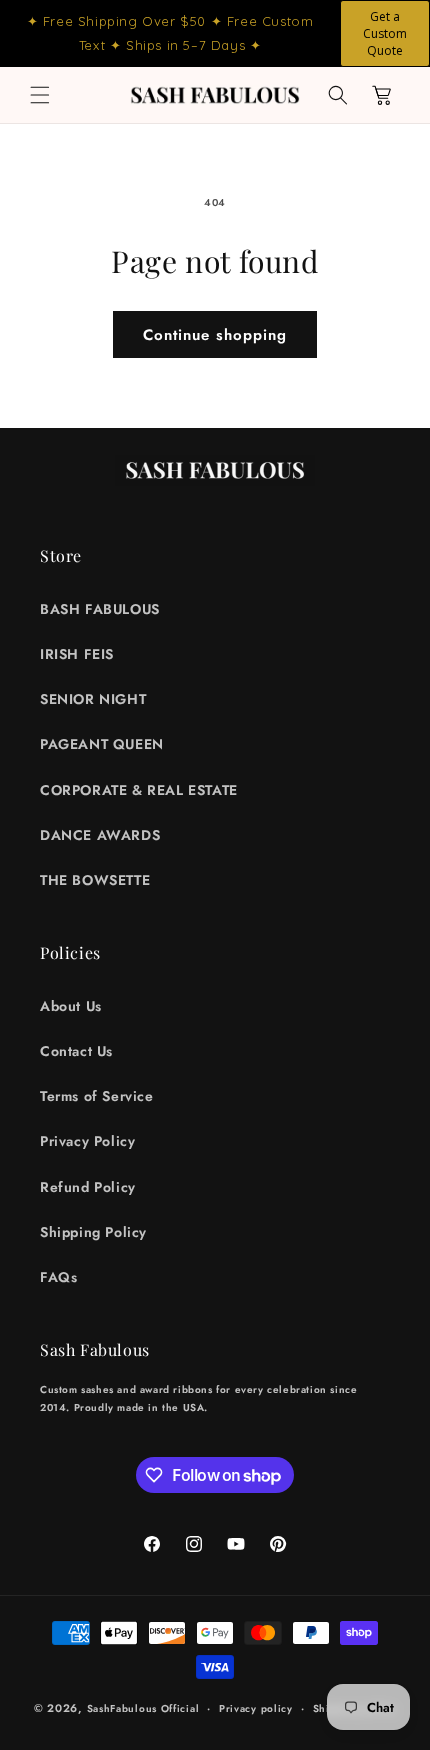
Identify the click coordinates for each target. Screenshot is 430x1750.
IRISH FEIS (77, 654)
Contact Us (76, 1051)
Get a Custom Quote (385, 33)
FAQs (58, 1277)
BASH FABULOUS (100, 609)
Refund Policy (88, 1187)
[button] (40, 95)
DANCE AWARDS (100, 835)
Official (180, 1708)
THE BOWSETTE (95, 880)
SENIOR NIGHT (93, 699)
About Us (71, 1006)
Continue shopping (215, 335)
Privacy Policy (87, 1141)
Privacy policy (256, 1708)
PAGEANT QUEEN (102, 744)
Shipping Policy (93, 1232)
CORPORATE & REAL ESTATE (139, 790)
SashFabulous (122, 1708)
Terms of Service (97, 1096)
